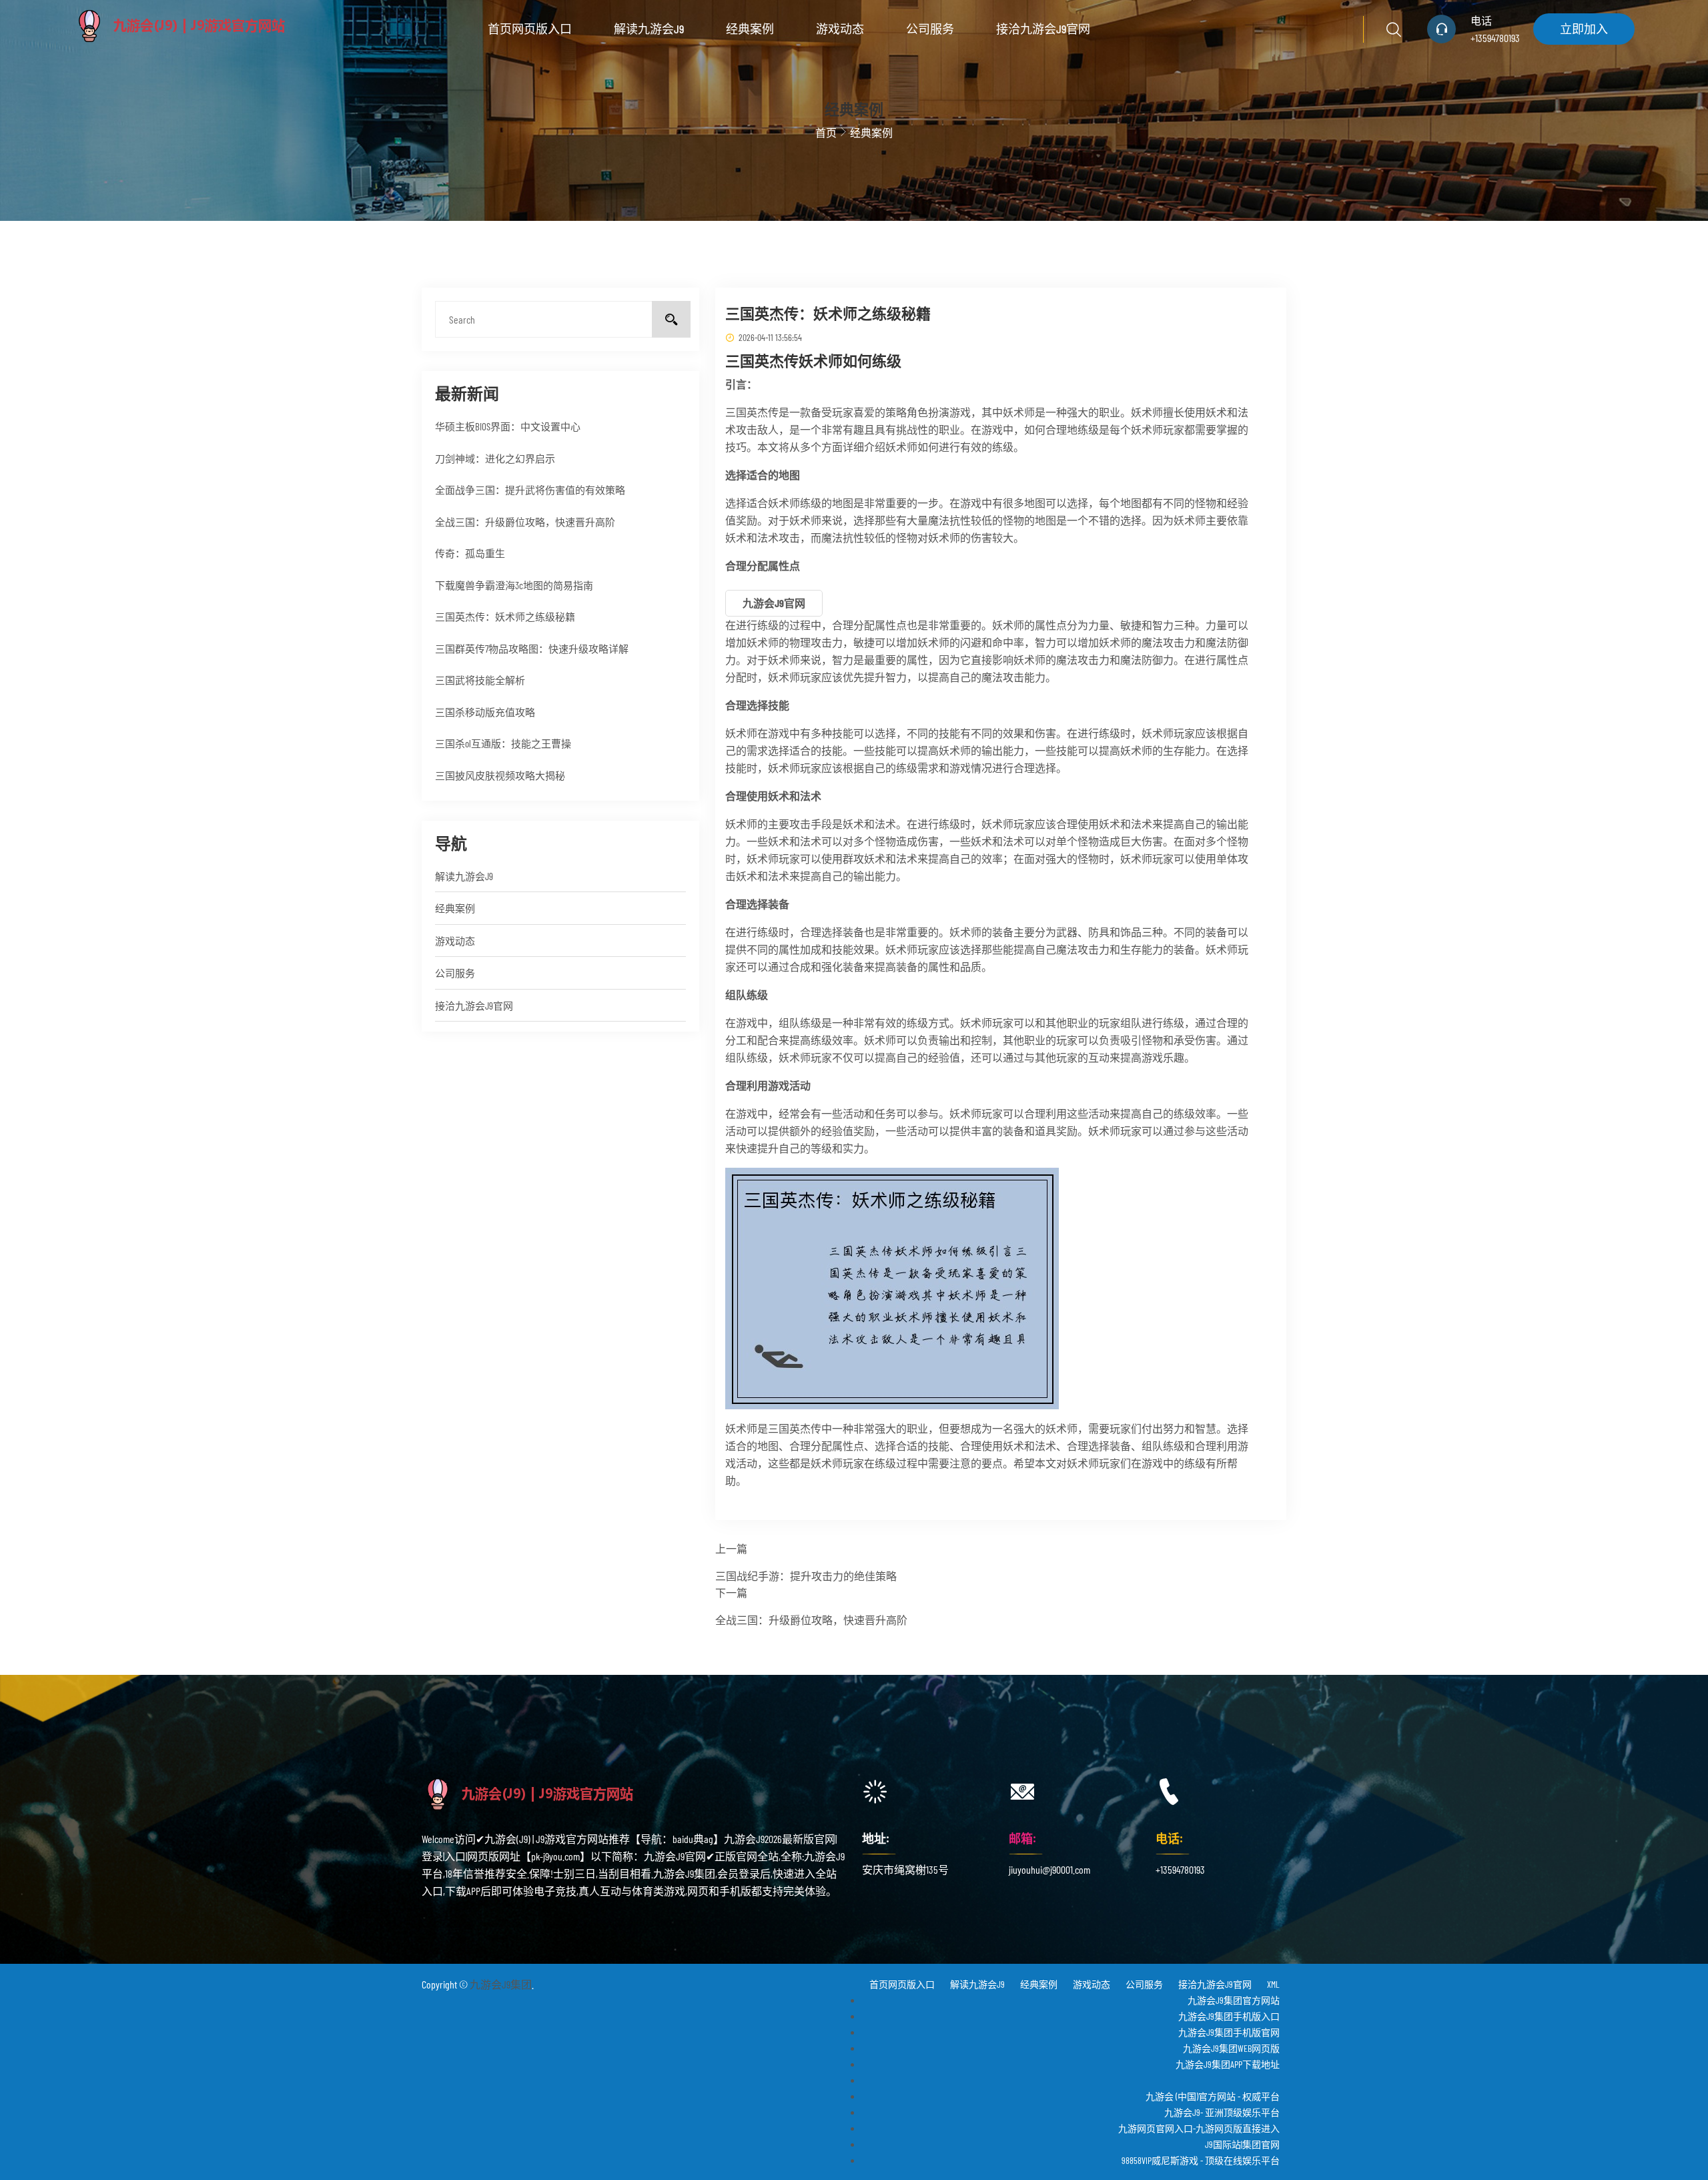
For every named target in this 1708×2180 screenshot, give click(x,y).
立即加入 (1584, 29)
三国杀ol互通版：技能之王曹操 (503, 743)
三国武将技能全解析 (480, 680)
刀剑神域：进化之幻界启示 (495, 458)
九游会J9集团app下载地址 (1228, 2064)
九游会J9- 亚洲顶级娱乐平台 (1222, 2112)
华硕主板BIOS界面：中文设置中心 (508, 426)
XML (1273, 1984)
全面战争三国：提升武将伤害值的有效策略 (530, 490)
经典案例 (750, 29)
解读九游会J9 (649, 29)
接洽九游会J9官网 (1043, 29)
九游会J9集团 (501, 1984)
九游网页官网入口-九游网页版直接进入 (1199, 2128)
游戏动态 (840, 29)
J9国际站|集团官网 (1242, 2144)
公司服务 (930, 29)
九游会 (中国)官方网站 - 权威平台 (1213, 2096)
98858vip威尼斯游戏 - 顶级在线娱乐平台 (1201, 2160)
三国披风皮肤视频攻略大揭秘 (500, 775)
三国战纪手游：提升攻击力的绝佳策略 (806, 1576)
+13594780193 (1495, 38)
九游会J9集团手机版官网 (1229, 2032)
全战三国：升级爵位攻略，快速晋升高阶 (525, 522)
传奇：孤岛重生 (470, 553)
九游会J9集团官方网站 (1234, 2000)
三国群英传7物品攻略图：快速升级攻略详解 (532, 649)
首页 (826, 132)
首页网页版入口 (530, 29)
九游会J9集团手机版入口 (1229, 2016)
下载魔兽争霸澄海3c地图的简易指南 (514, 585)
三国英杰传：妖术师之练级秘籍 (505, 617)
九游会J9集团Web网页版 (1231, 2048)
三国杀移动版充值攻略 (485, 712)
